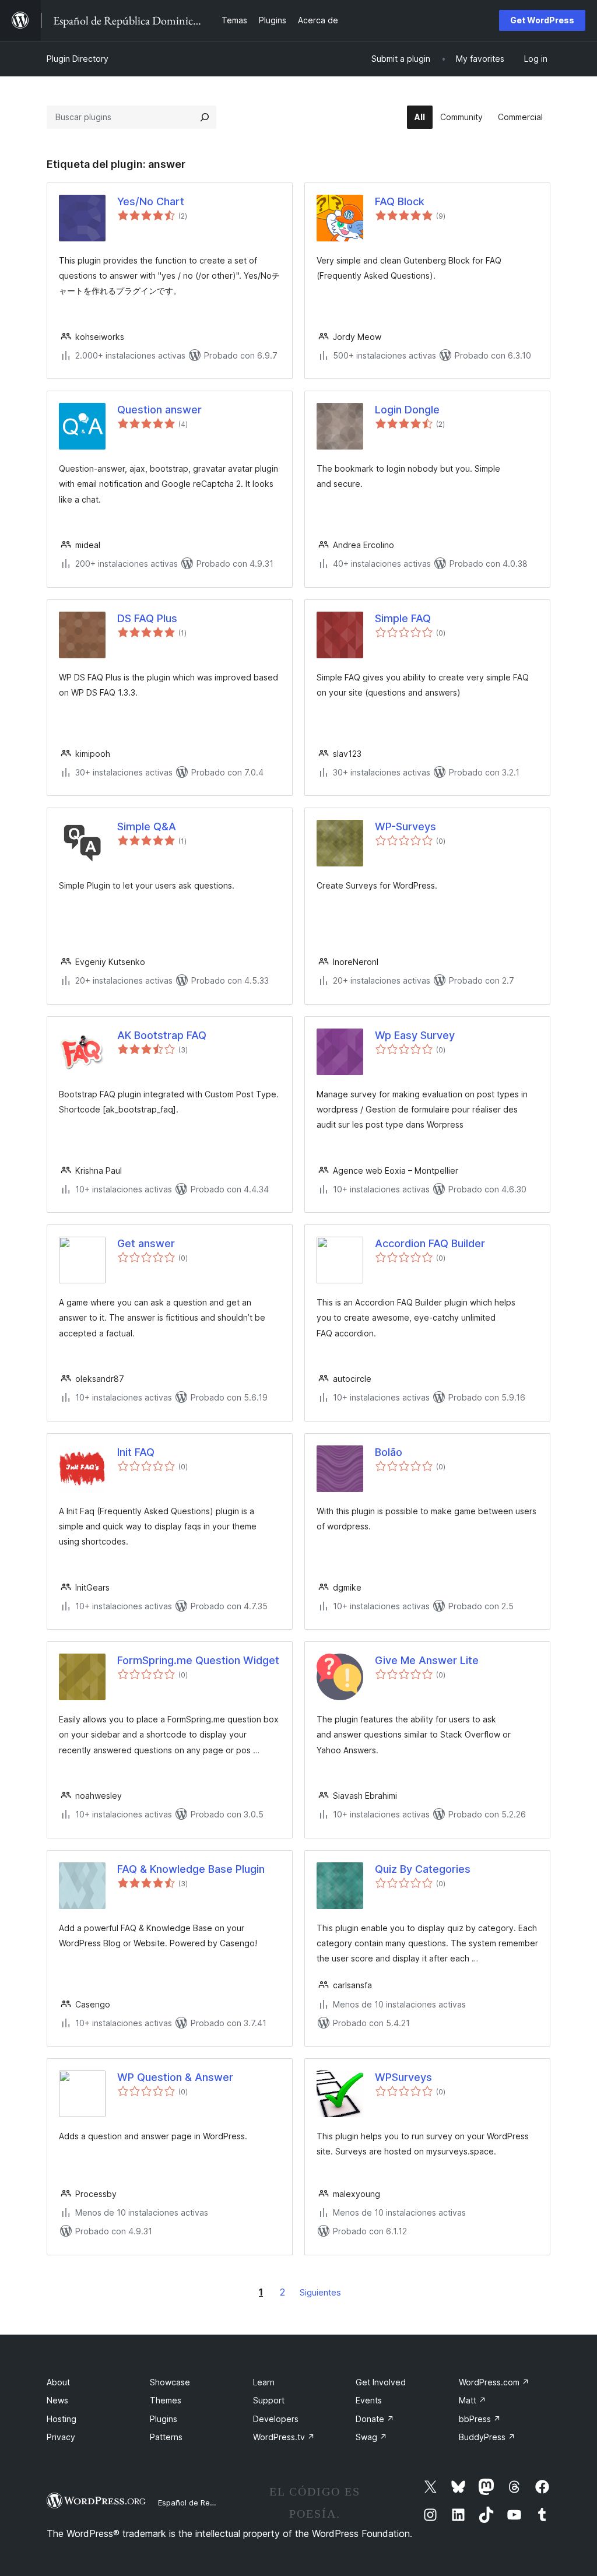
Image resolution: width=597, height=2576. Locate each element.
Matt (473, 2400)
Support (269, 2400)
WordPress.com (494, 2382)
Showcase (170, 2382)
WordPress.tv (284, 2437)
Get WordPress (542, 20)
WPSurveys (403, 2077)
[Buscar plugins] (205, 117)
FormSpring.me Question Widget (198, 1660)
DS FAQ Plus (147, 618)
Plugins (164, 2419)
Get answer (146, 1243)
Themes (166, 2400)
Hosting (62, 2419)
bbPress (480, 2419)
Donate (375, 2419)
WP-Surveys (405, 827)
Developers (276, 2419)
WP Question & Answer (175, 2077)
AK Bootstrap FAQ (162, 1035)
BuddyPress (487, 2437)
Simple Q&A (147, 827)
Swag (371, 2437)
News (57, 2400)
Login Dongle (407, 410)
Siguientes (320, 2292)
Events (369, 2400)
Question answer (159, 410)
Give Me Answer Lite (427, 1660)
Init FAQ (136, 1452)
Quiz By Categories (423, 1869)
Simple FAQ (403, 618)
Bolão (389, 1452)
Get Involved (381, 2382)
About (58, 2382)
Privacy (61, 2437)
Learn (264, 2382)
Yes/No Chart (151, 201)
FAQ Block (400, 201)
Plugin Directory (78, 59)
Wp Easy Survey (415, 1035)
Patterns (166, 2437)
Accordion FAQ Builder (430, 1243)
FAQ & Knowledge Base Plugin (191, 1869)
